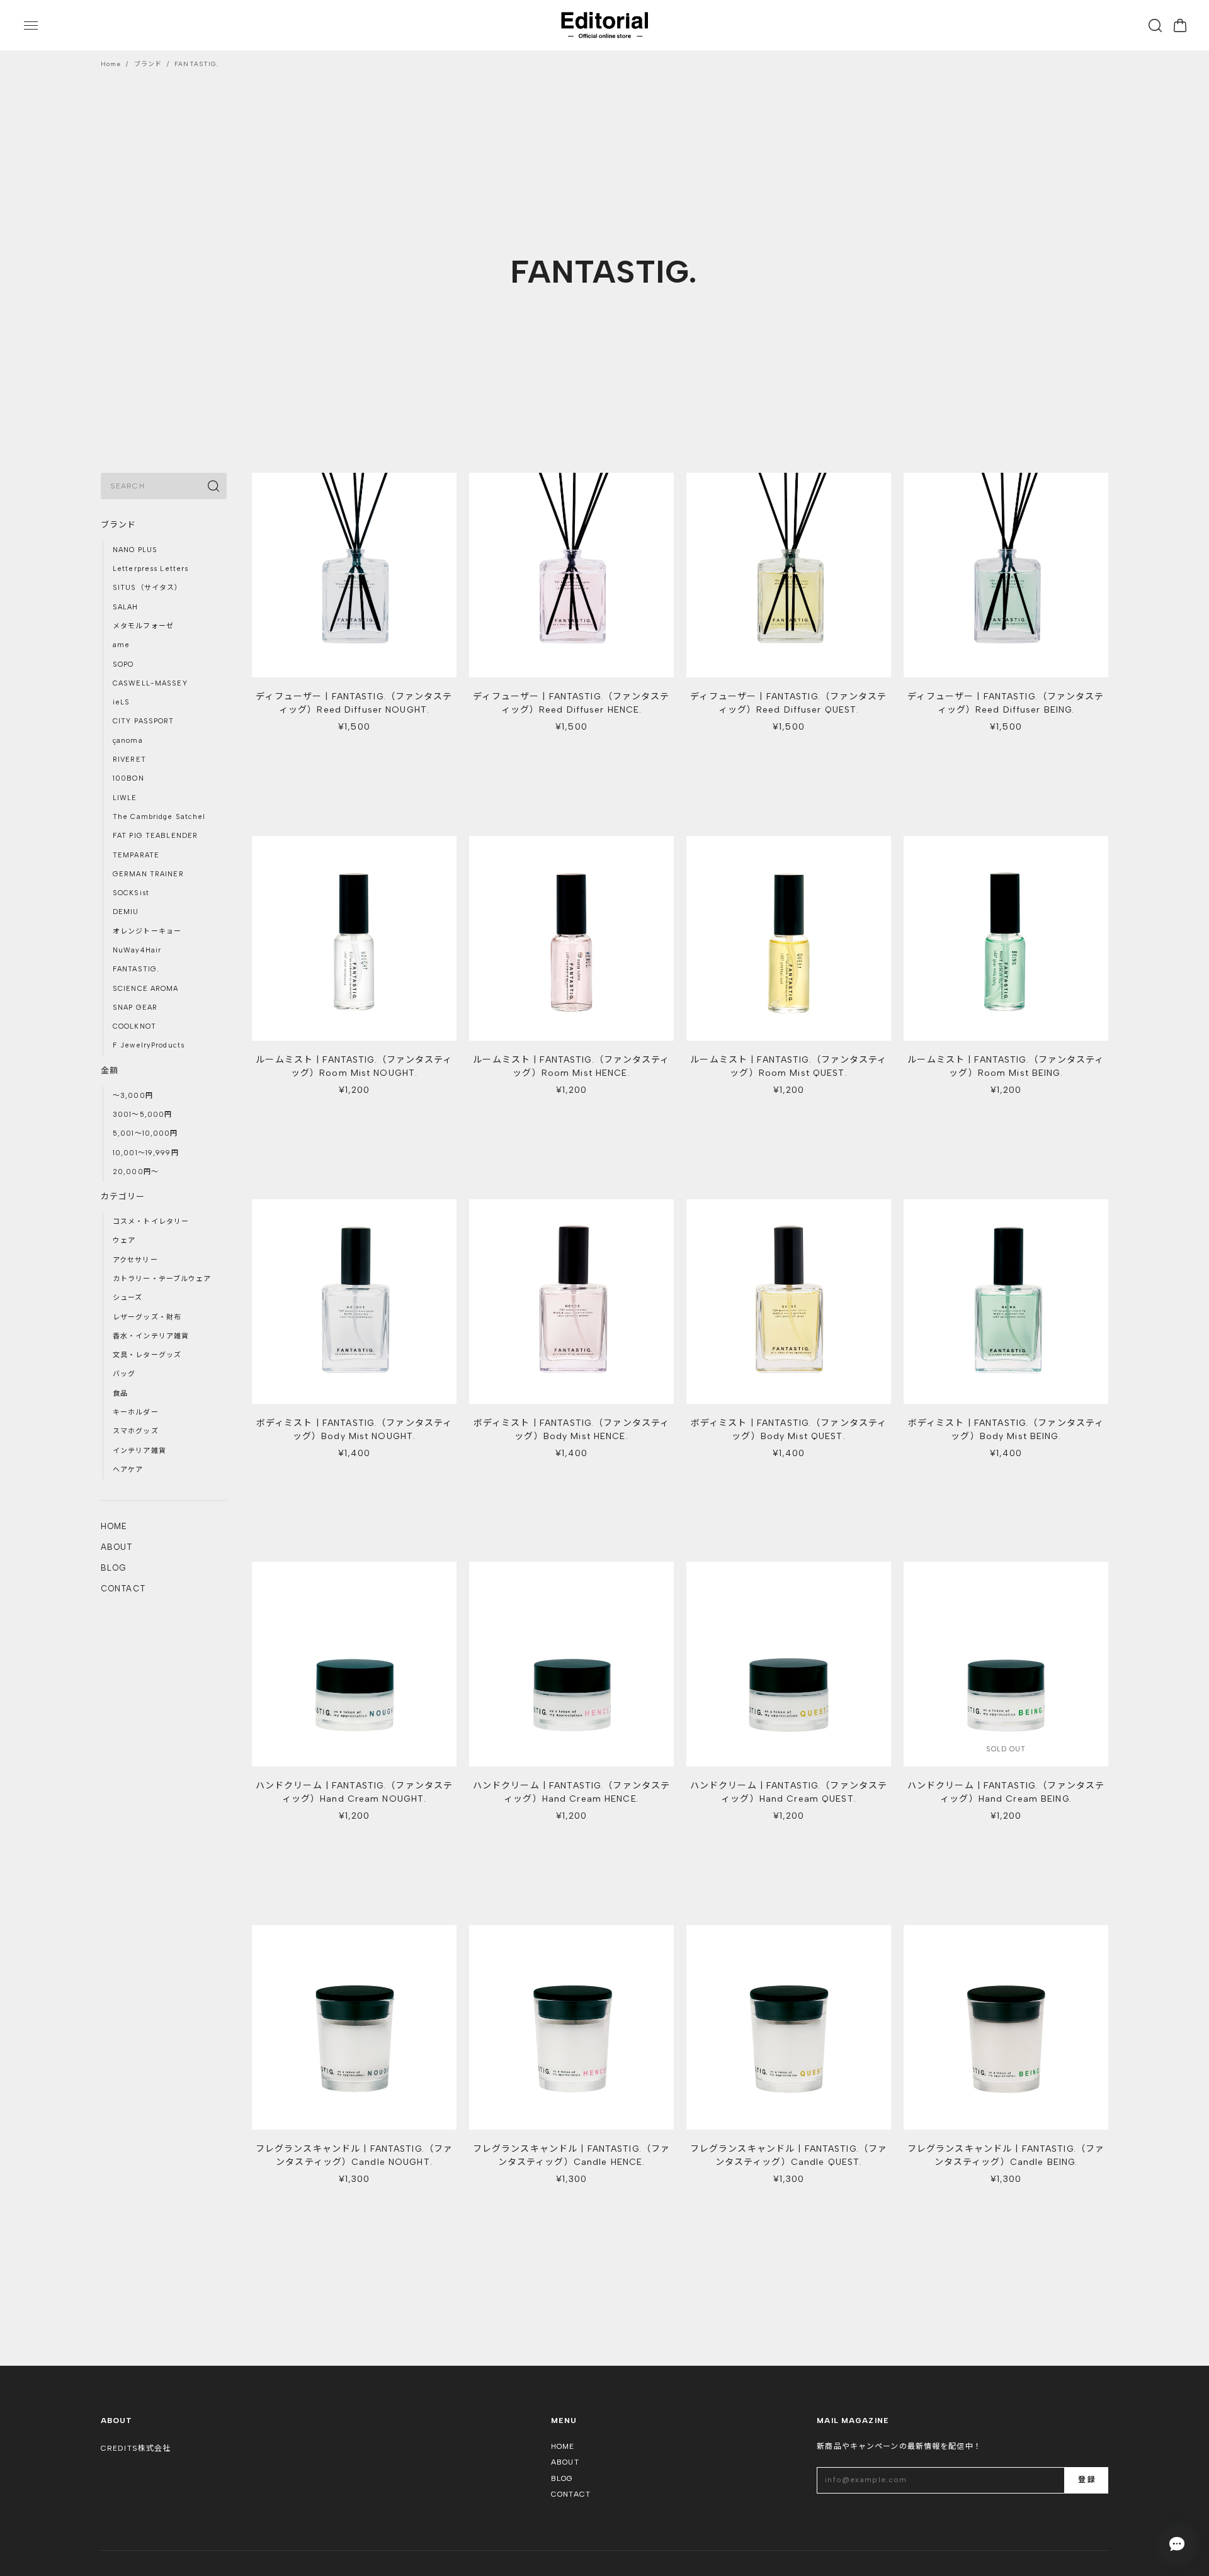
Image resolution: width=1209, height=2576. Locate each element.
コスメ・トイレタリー (151, 1222)
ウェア (124, 1240)
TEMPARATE (136, 855)
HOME (114, 1526)
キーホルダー (136, 1412)
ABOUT (117, 1547)
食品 (120, 1393)
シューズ (128, 1298)
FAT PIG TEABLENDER (155, 836)
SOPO (123, 664)
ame (121, 645)
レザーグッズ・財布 (147, 1317)
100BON (128, 778)
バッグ (124, 1374)
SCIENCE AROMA (146, 989)
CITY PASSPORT (144, 721)
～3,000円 (133, 1096)
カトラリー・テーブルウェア (162, 1279)
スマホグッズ (136, 1431)
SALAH (126, 607)
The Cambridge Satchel (159, 817)
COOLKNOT (134, 1026)
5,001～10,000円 (145, 1133)
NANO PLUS (135, 550)
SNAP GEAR (135, 1008)
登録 (1086, 2480)
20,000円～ (136, 1172)
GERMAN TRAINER (148, 874)
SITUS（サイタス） (147, 588)
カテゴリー (123, 1196)
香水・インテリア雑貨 (151, 1336)
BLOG (114, 1568)
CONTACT (123, 1589)
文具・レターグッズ (147, 1355)
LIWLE (125, 798)
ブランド (148, 64)
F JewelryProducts (149, 1045)
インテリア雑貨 (139, 1451)
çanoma (128, 741)
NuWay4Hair (137, 950)
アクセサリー (135, 1260)
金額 (110, 1071)
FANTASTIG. (136, 969)
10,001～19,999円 (146, 1153)
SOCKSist (131, 893)
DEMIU (126, 912)
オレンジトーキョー (147, 931)
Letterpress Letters (150, 569)
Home (111, 64)
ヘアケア (128, 1470)
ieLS (121, 702)
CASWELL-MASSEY (150, 683)
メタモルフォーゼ (143, 626)
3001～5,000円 (142, 1115)
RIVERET (129, 760)
